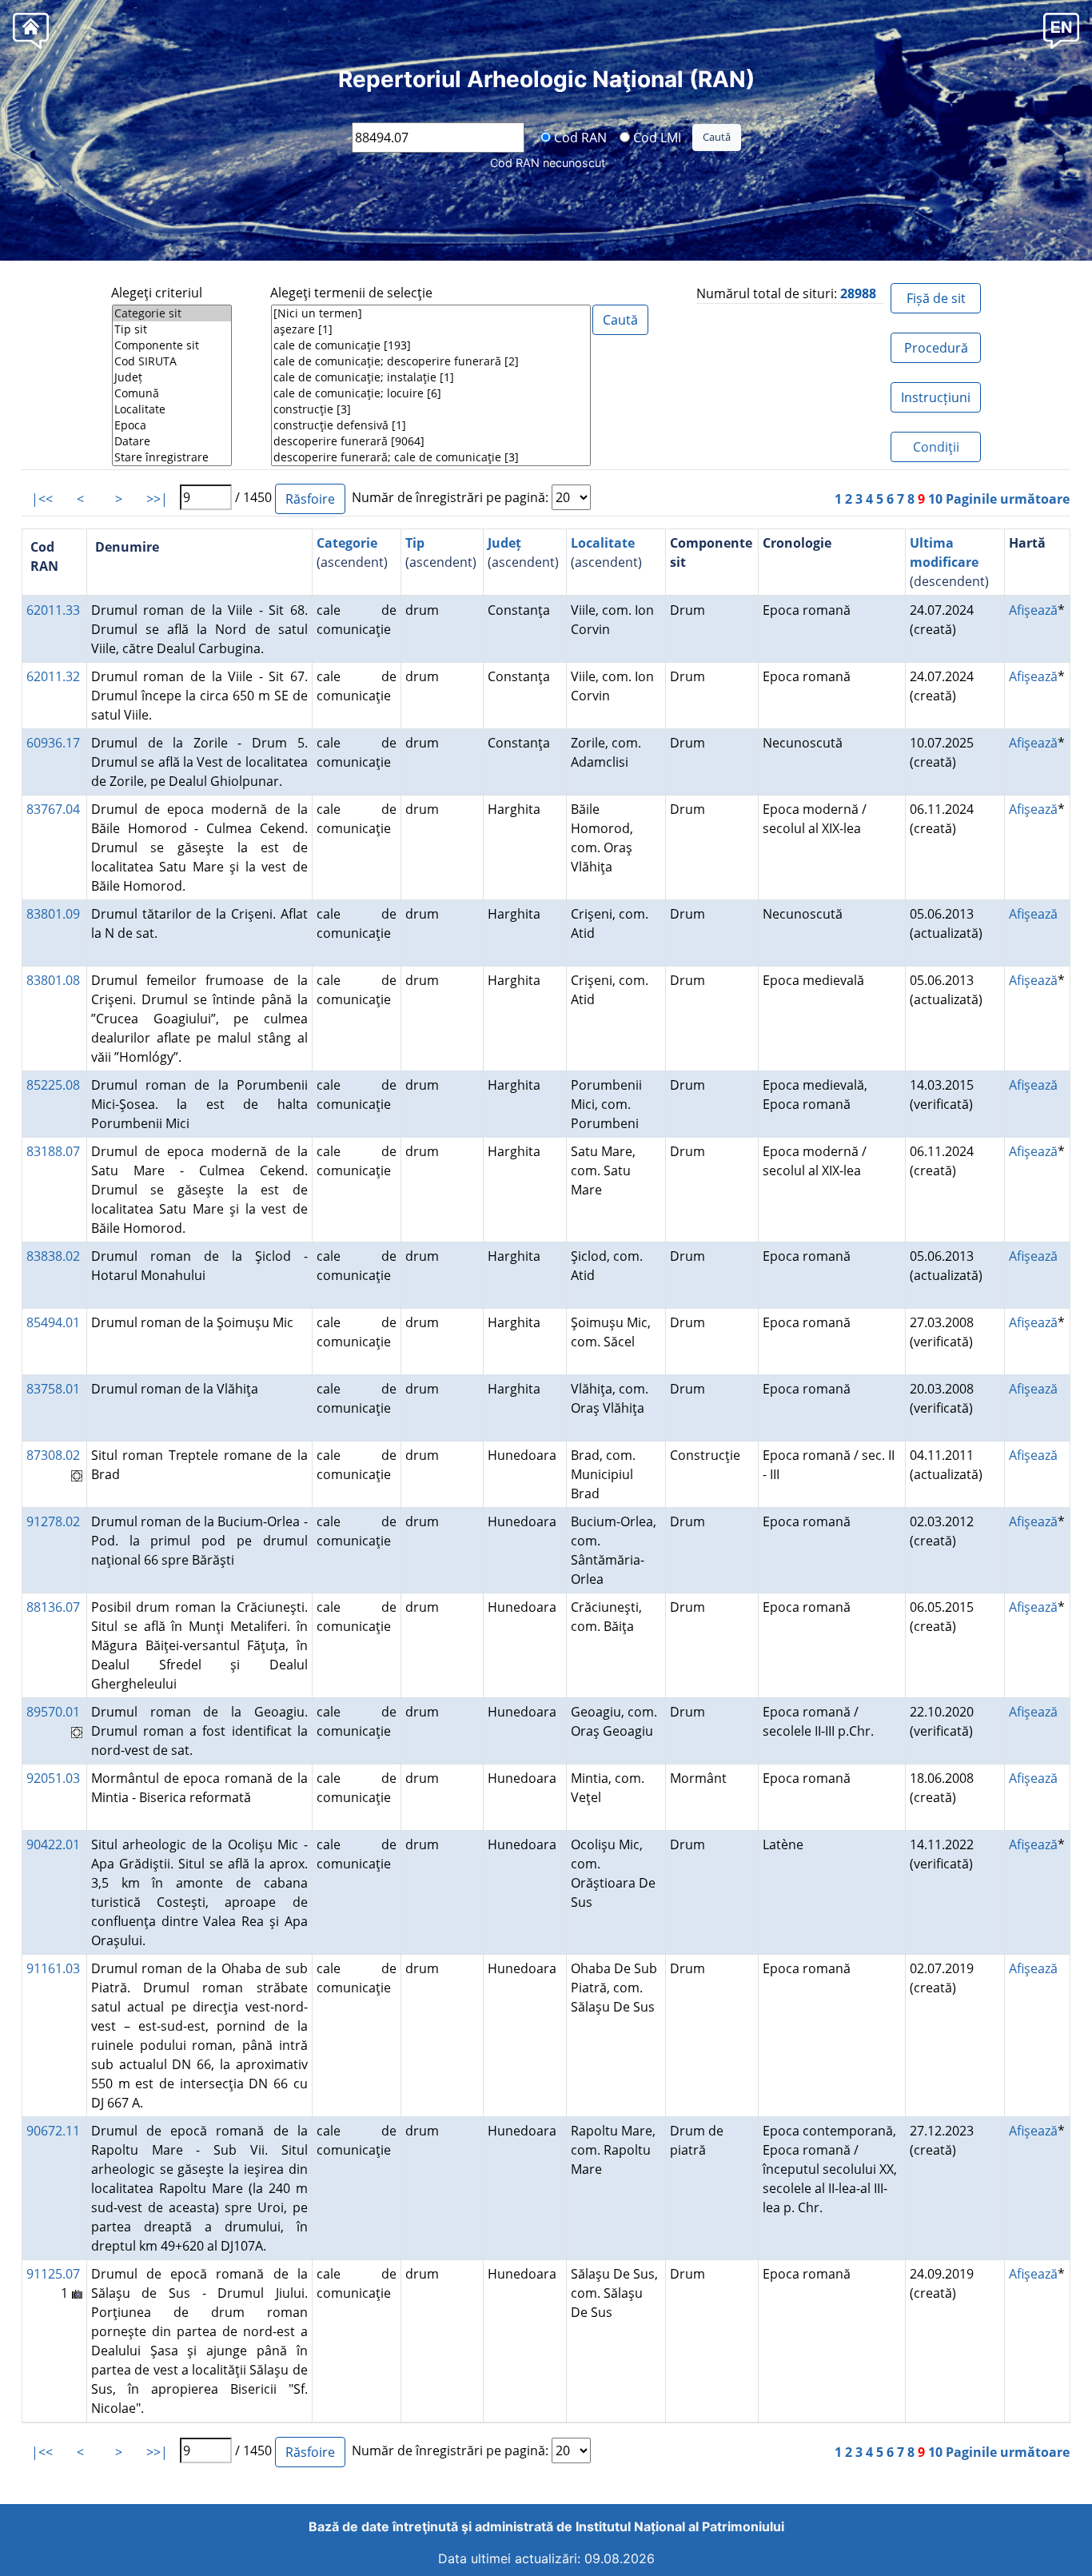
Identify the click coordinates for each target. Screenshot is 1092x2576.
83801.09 (53, 914)
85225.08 (53, 1085)
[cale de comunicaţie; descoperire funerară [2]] (431, 361)
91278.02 (53, 1521)
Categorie (347, 543)
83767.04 (53, 809)
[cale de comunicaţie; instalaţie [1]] (431, 377)
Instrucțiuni (936, 397)
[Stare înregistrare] (172, 457)
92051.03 (53, 1778)
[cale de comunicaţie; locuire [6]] (431, 393)
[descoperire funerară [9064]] (431, 441)
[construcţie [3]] (431, 409)
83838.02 (53, 1256)
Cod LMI (656, 137)
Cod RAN (579, 137)
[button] (1061, 30)
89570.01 (53, 1712)
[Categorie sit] (172, 313)
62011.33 (53, 610)
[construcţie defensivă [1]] (431, 425)
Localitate (603, 543)
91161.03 (53, 1968)
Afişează (1033, 610)
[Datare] (172, 441)
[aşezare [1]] (431, 329)
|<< (42, 499)
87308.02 (53, 1455)
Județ (504, 543)
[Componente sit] (172, 345)
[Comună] (172, 393)
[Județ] (172, 377)
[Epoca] (172, 425)
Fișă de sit (936, 298)
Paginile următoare (1008, 499)
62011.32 (53, 676)
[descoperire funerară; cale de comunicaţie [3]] (431, 457)
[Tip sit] (172, 329)
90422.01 (53, 1844)
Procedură (936, 348)
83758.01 (53, 1389)
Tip (415, 543)
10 (935, 499)
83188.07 (53, 1151)
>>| (157, 499)
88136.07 (53, 1607)
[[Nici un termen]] (431, 313)
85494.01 (53, 1322)
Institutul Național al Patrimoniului (680, 2526)
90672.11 (53, 2131)
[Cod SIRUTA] (172, 361)
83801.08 (53, 980)
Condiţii (936, 447)
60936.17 (53, 743)
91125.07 (53, 2274)
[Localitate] (172, 409)
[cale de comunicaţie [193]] (431, 345)
